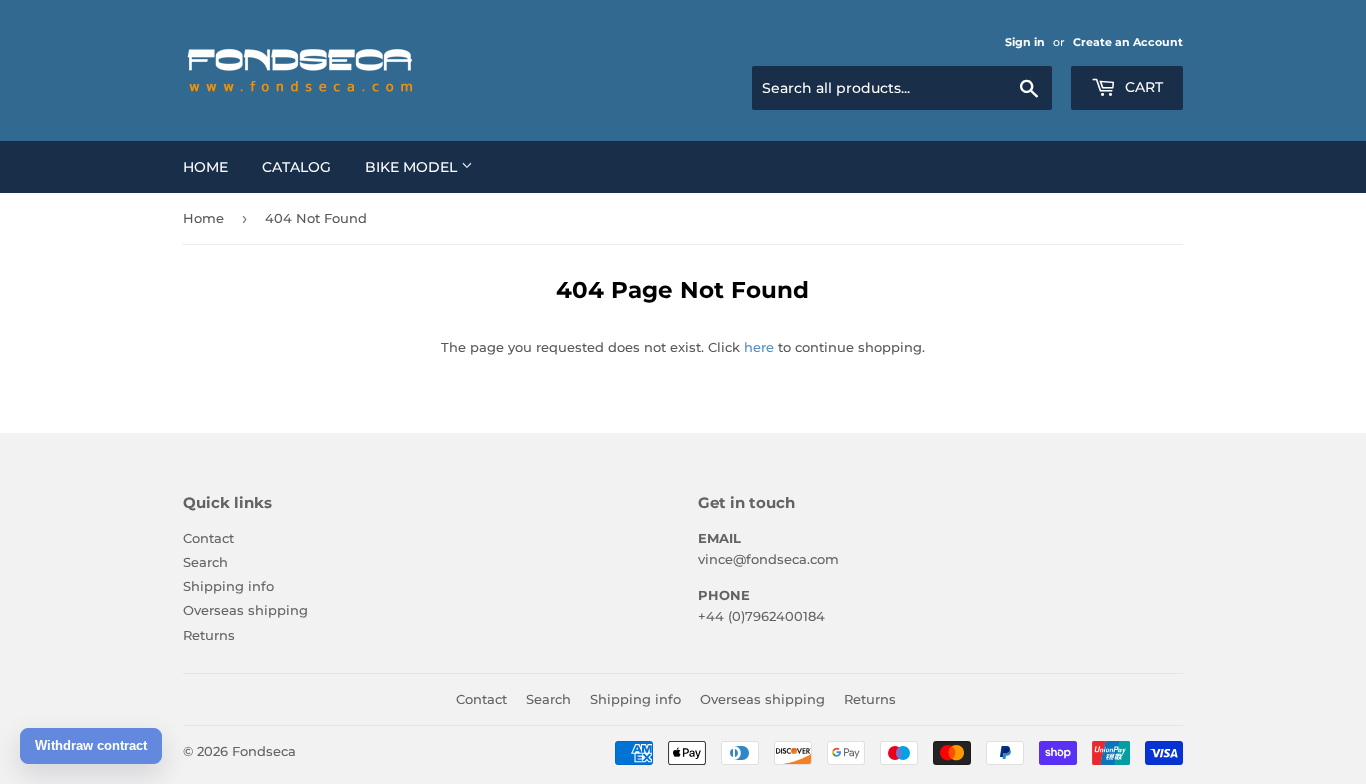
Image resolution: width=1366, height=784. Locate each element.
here (759, 347)
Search (205, 562)
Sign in (1025, 42)
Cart (1142, 87)
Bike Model (413, 167)
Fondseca (264, 751)
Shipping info (228, 586)
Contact (208, 538)
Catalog (296, 167)
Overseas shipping (245, 610)
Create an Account (1128, 42)
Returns (209, 635)
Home (205, 167)
